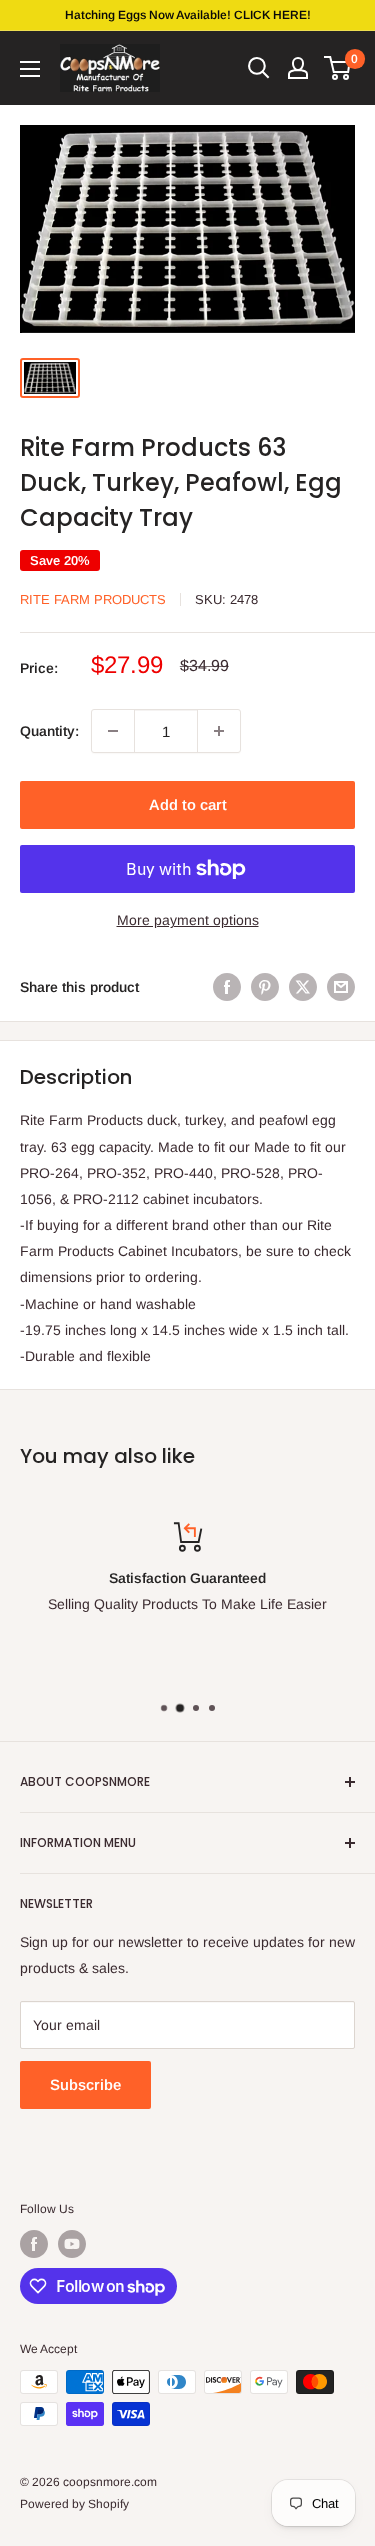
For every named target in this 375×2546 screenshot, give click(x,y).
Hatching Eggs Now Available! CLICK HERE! (188, 15)
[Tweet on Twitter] (303, 987)
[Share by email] (341, 987)
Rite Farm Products (93, 599)
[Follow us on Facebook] (34, 2244)
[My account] (298, 68)
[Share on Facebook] (227, 987)
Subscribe (85, 2084)
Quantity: (49, 731)
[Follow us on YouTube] (72, 2244)
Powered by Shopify (74, 2504)
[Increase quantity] (219, 731)
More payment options (188, 920)
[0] (338, 68)
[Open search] (259, 68)
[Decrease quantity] (113, 731)
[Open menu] (30, 69)
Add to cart (188, 804)
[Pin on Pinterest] (265, 987)
